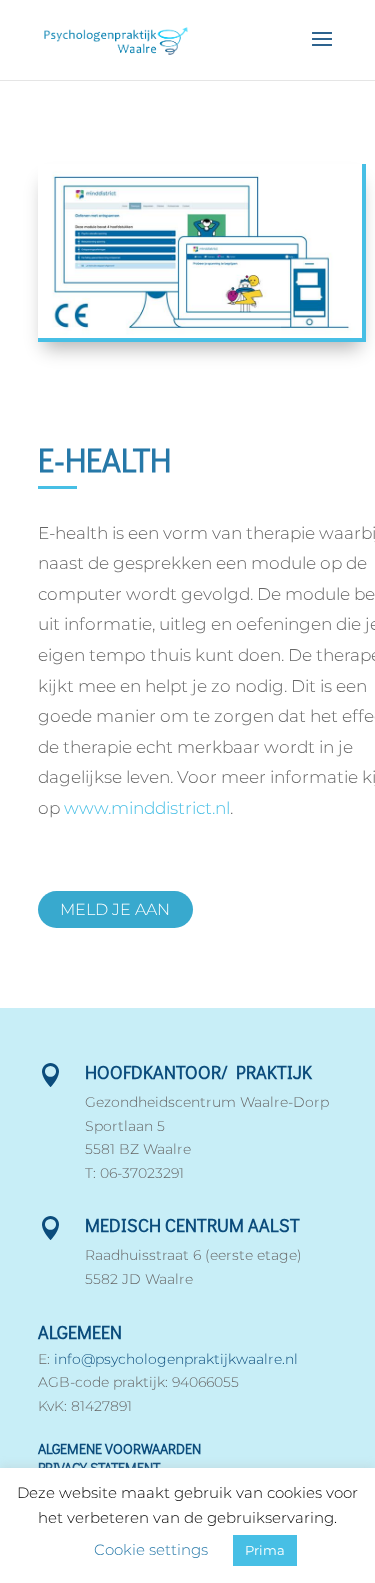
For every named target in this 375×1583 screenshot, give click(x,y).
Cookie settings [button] (151, 1549)
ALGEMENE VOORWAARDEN (119, 1448)
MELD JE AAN (115, 909)
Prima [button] (265, 1550)
